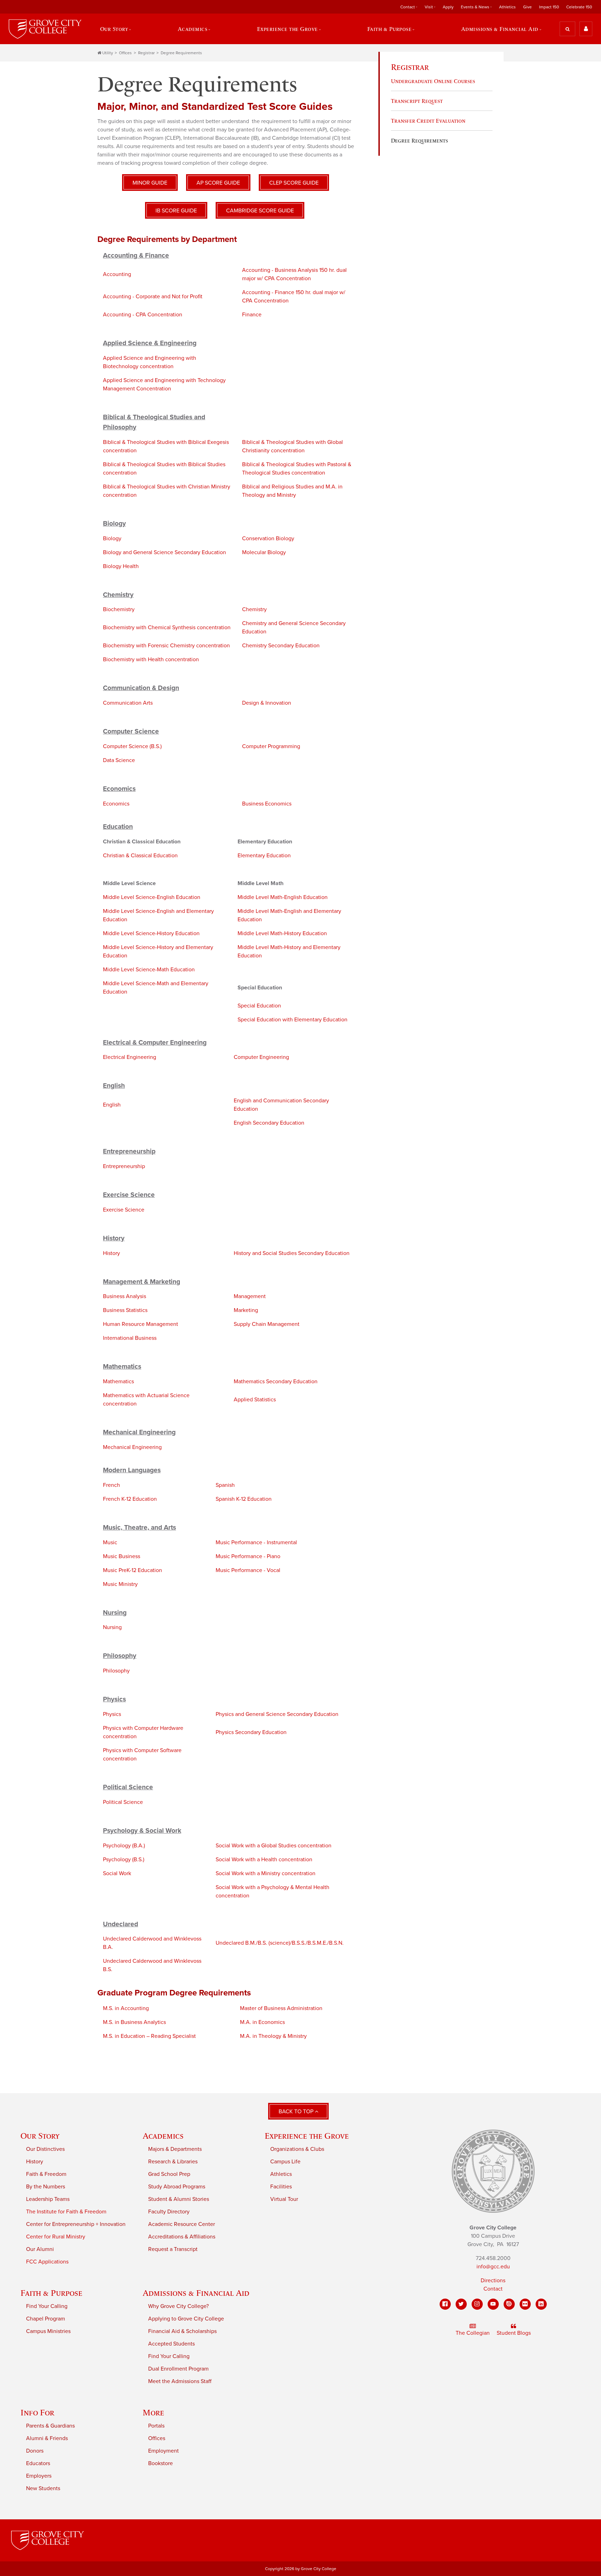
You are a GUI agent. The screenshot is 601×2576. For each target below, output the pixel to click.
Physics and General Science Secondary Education (277, 1714)
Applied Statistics (255, 1400)
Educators (38, 2463)
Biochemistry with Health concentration (151, 659)
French (111, 1485)
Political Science (123, 1802)
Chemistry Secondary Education (281, 646)
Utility (108, 53)
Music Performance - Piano (248, 1556)
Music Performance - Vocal (248, 1570)
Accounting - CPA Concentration (143, 315)
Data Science (119, 760)
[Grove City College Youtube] (493, 2304)
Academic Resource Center (182, 2224)
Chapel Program (46, 2319)
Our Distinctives (45, 2149)
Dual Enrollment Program (178, 2369)
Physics (112, 1714)
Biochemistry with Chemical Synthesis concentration (167, 627)
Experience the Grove (307, 2136)
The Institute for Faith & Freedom (66, 2212)
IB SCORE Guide (176, 211)
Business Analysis (125, 1296)
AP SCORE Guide (218, 183)
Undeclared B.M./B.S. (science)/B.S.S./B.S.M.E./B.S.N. (280, 1943)
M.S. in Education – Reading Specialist (149, 2036)
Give (527, 7)
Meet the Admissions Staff (180, 2381)
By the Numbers (46, 2187)
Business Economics (267, 804)
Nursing (112, 1627)
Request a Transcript (173, 2249)
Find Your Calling (47, 2306)
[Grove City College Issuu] (509, 2304)
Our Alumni (40, 2249)
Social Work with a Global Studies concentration (274, 1846)
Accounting (117, 274)
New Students (43, 2488)
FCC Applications (47, 2262)
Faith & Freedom (46, 2174)
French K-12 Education (130, 1499)
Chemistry (254, 609)
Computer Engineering (261, 1057)
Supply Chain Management (267, 1324)
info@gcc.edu (493, 2267)
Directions (493, 2281)
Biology (112, 538)
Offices (125, 53)
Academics (163, 2136)
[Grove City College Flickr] (525, 2304)
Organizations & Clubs (297, 2149)
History (111, 1253)
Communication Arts (128, 703)
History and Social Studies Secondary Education (292, 1253)
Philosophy (116, 1671)
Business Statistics (125, 1310)
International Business (130, 1338)
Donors (35, 2451)
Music (110, 1542)
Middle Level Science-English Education (152, 897)
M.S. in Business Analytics (134, 2022)
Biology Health (121, 566)
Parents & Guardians (50, 2426)
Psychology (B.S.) (124, 1860)
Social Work (117, 1873)
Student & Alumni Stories (179, 2199)
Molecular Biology (264, 552)
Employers (39, 2476)
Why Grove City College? (178, 2306)
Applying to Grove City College (186, 2319)
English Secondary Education (269, 1123)
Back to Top (297, 2112)
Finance (252, 315)
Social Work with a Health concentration (264, 1860)
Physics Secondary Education (251, 1732)
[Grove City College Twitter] (461, 2304)
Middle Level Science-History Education (151, 933)
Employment (163, 2451)
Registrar (146, 53)
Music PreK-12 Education (133, 1570)
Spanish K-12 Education (244, 1499)
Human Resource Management (141, 1324)
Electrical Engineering (130, 1057)
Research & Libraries (173, 2162)
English (112, 1105)
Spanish (225, 1485)
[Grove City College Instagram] (477, 2304)
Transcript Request (417, 101)
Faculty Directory (169, 2212)
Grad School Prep (169, 2174)
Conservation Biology (268, 538)
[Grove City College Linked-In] (541, 2304)
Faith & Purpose (51, 2293)
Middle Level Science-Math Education (149, 970)
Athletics (507, 7)
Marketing (246, 1310)
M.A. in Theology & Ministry (273, 2036)
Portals (156, 2426)
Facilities (281, 2187)
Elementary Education (264, 856)
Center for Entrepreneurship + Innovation (76, 2224)
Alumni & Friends (47, 2438)
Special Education (259, 1006)
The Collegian (473, 2333)
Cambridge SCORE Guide (260, 211)
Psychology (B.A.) (124, 1846)
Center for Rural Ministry (56, 2237)
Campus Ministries (48, 2331)
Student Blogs (514, 2333)
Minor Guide (150, 183)
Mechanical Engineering (132, 1447)
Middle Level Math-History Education (282, 933)
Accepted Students (171, 2344)
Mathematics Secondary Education (276, 1382)
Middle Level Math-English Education (283, 897)
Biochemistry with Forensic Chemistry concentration (166, 646)
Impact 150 (549, 7)
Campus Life (285, 2162)
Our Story (40, 2136)
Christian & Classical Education (140, 856)
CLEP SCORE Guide (294, 183)
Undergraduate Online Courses (433, 81)
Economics (116, 804)
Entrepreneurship (124, 1166)
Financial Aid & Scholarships (182, 2331)
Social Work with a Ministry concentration (266, 1873)
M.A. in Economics (262, 2022)
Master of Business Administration (281, 2008)
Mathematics (118, 1382)
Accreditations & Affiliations (182, 2237)
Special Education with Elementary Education (293, 1020)
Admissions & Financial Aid (196, 2293)
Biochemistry (119, 609)
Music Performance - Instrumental (256, 1542)
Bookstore (161, 2463)
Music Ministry (120, 1584)
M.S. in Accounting (126, 2008)
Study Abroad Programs (177, 2187)
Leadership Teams (48, 2199)
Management (250, 1296)
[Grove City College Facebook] (445, 2304)
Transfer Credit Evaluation (428, 121)
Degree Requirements (181, 53)
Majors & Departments (175, 2149)
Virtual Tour (284, 2199)
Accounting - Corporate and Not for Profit (153, 297)
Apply (448, 7)
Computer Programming (271, 746)
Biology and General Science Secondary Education (165, 552)
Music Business (122, 1556)
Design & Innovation (267, 703)
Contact (493, 2289)
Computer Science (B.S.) (132, 746)
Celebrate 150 (579, 7)
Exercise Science (124, 1210)
